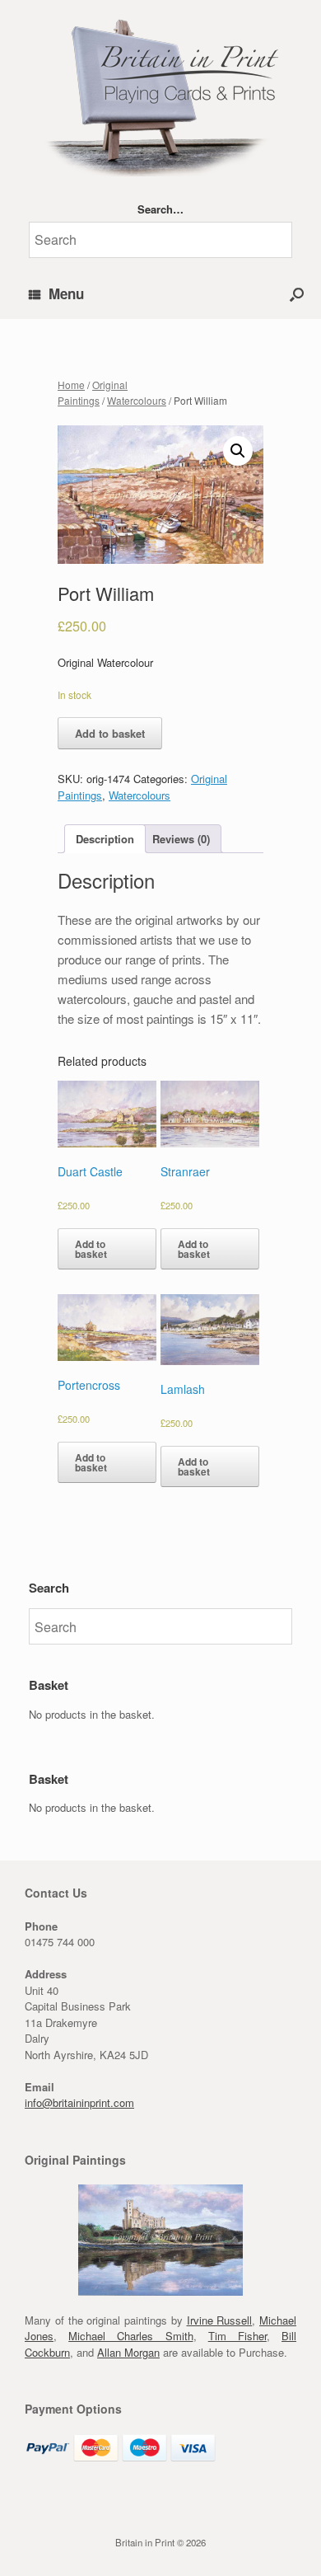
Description (105, 839)
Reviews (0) (181, 839)
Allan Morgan (128, 2352)
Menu (66, 293)
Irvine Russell (220, 2320)
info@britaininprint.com (79, 2102)
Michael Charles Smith (130, 2336)
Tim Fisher (237, 2336)
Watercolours (137, 400)
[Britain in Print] (160, 94)
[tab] (105, 839)
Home (71, 385)
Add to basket (110, 733)
